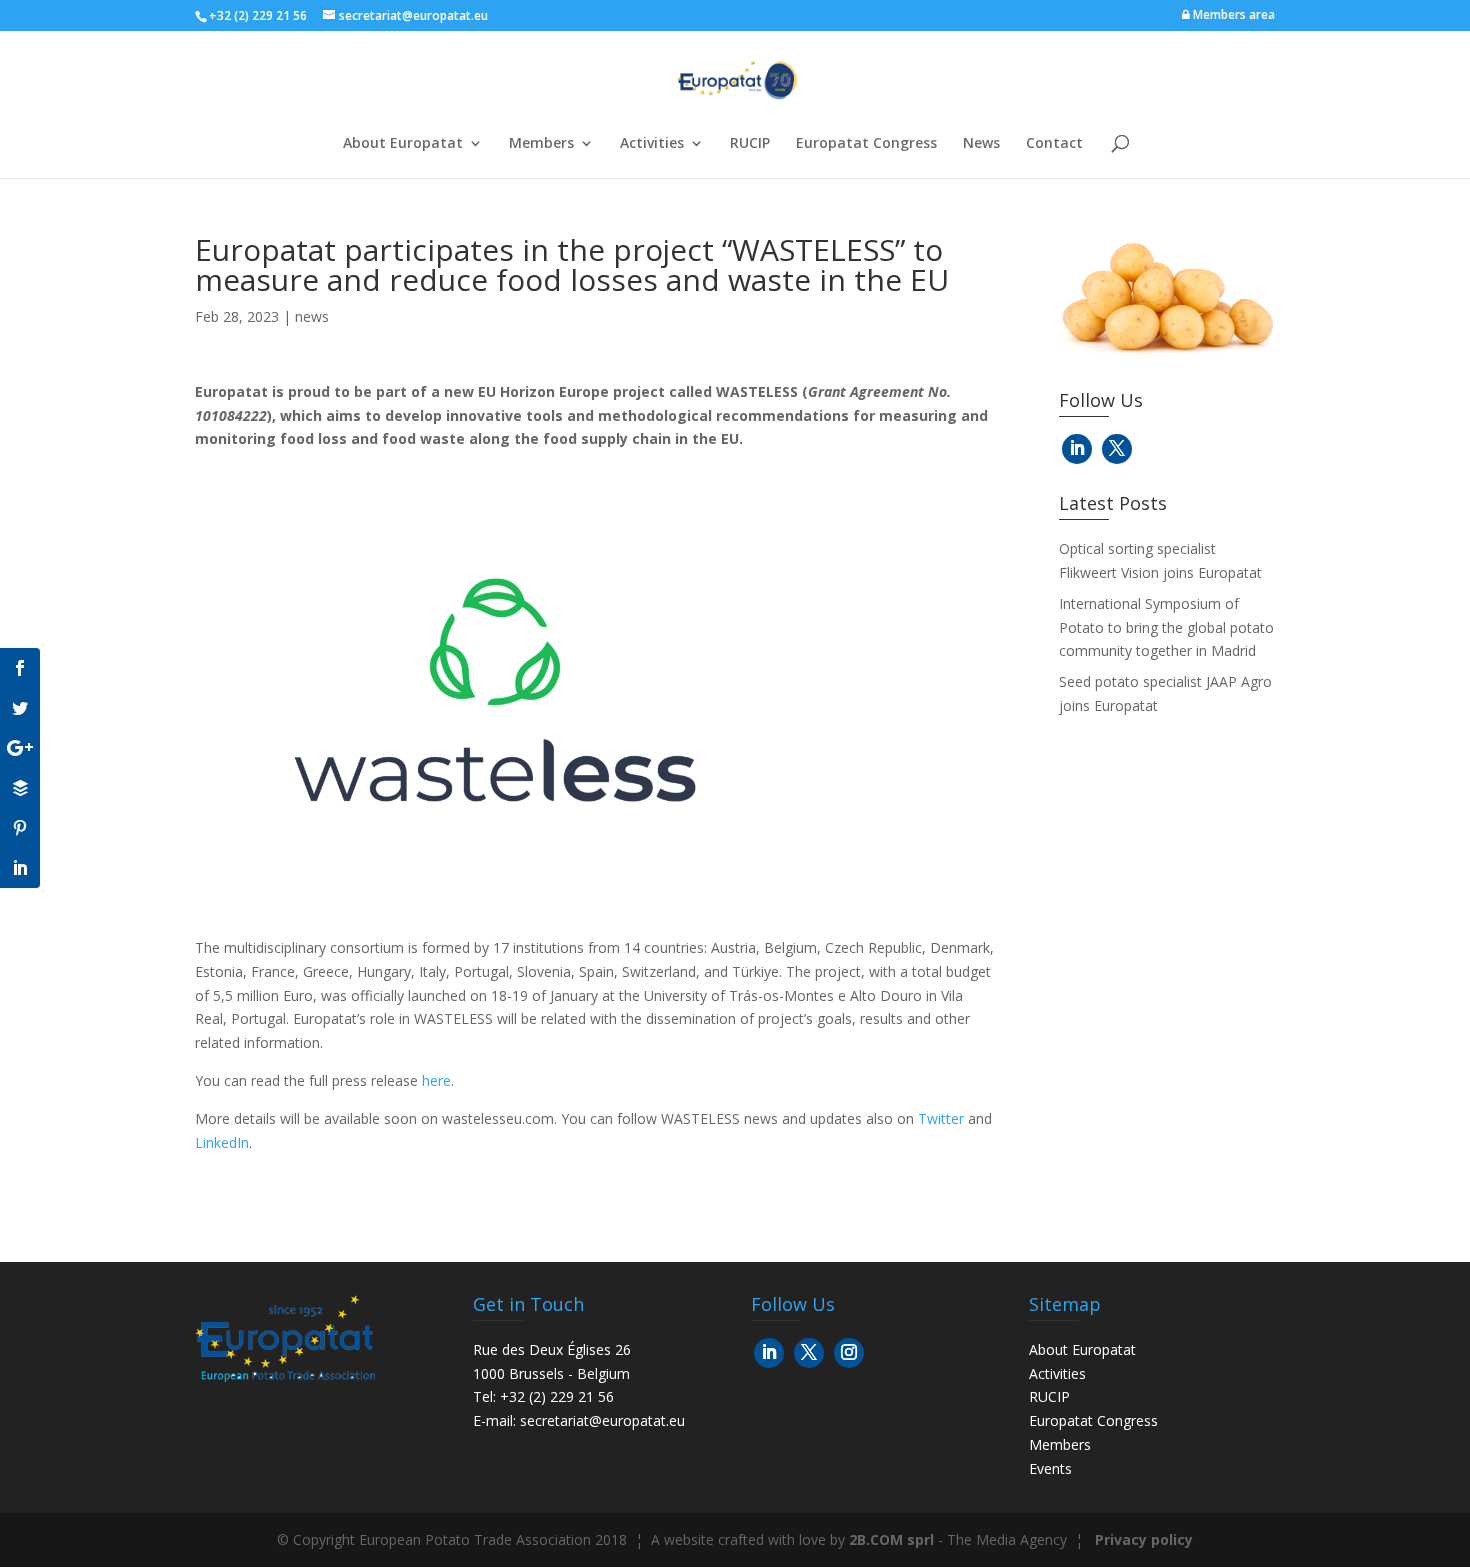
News (981, 144)
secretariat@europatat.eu (602, 1420)
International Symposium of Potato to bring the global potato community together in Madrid (1166, 627)
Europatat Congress (866, 144)
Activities (652, 144)
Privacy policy (1144, 1539)
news (312, 316)
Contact (1054, 144)
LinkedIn (222, 1142)
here (436, 1080)
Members (541, 144)
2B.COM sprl (891, 1539)
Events (1050, 1468)
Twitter (941, 1118)
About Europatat (403, 144)
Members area (1232, 14)
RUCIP (750, 144)
